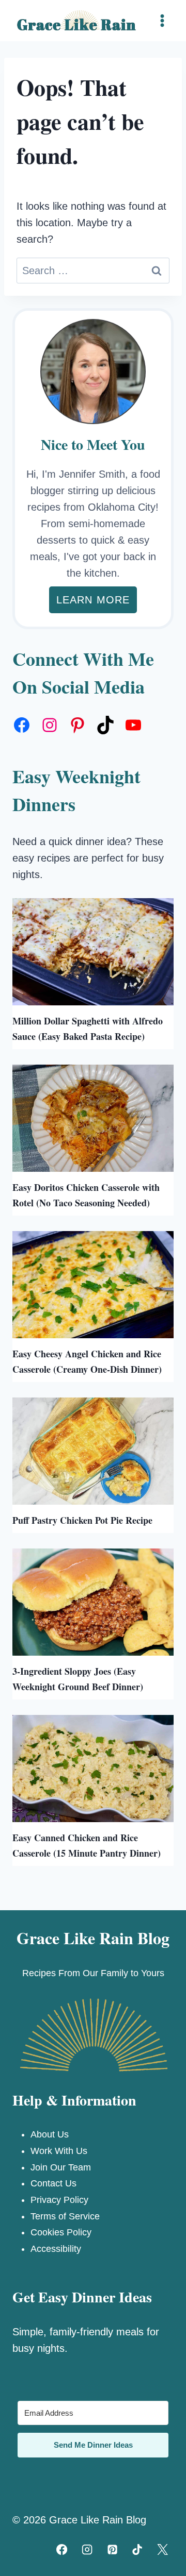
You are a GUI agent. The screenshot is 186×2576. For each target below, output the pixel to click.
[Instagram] (87, 2549)
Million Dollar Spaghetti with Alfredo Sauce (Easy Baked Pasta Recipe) (88, 1029)
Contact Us (53, 2183)
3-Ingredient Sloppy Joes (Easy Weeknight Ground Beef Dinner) (78, 1679)
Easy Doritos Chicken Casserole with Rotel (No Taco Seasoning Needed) (86, 1195)
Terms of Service (65, 2216)
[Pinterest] (112, 2549)
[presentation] (93, 952)
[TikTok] (137, 2549)
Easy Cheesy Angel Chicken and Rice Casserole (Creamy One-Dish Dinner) (87, 1361)
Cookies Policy (61, 2232)
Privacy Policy (59, 2200)
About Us (50, 2134)
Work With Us (59, 2151)
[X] (163, 2549)
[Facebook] (62, 2549)
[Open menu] (162, 20)
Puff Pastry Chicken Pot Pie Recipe (82, 1520)
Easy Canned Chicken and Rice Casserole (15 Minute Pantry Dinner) (87, 1845)
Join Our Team (61, 2167)
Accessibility (56, 2249)
